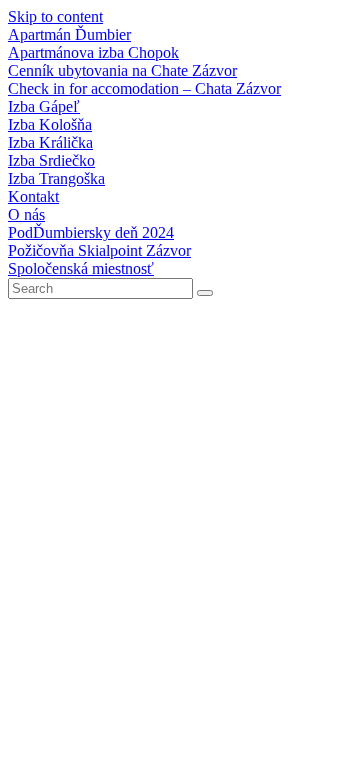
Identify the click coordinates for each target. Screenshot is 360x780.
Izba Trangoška (56, 178)
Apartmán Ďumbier (69, 34)
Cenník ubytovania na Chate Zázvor (122, 70)
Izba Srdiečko (51, 160)
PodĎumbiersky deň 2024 (91, 232)
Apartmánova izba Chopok (93, 52)
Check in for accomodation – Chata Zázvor (144, 88)
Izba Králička (50, 142)
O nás (26, 214)
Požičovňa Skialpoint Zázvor (99, 250)
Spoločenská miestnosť (81, 268)
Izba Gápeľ (44, 106)
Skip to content (55, 16)
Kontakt (33, 196)
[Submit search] (205, 293)
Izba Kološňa (50, 124)
